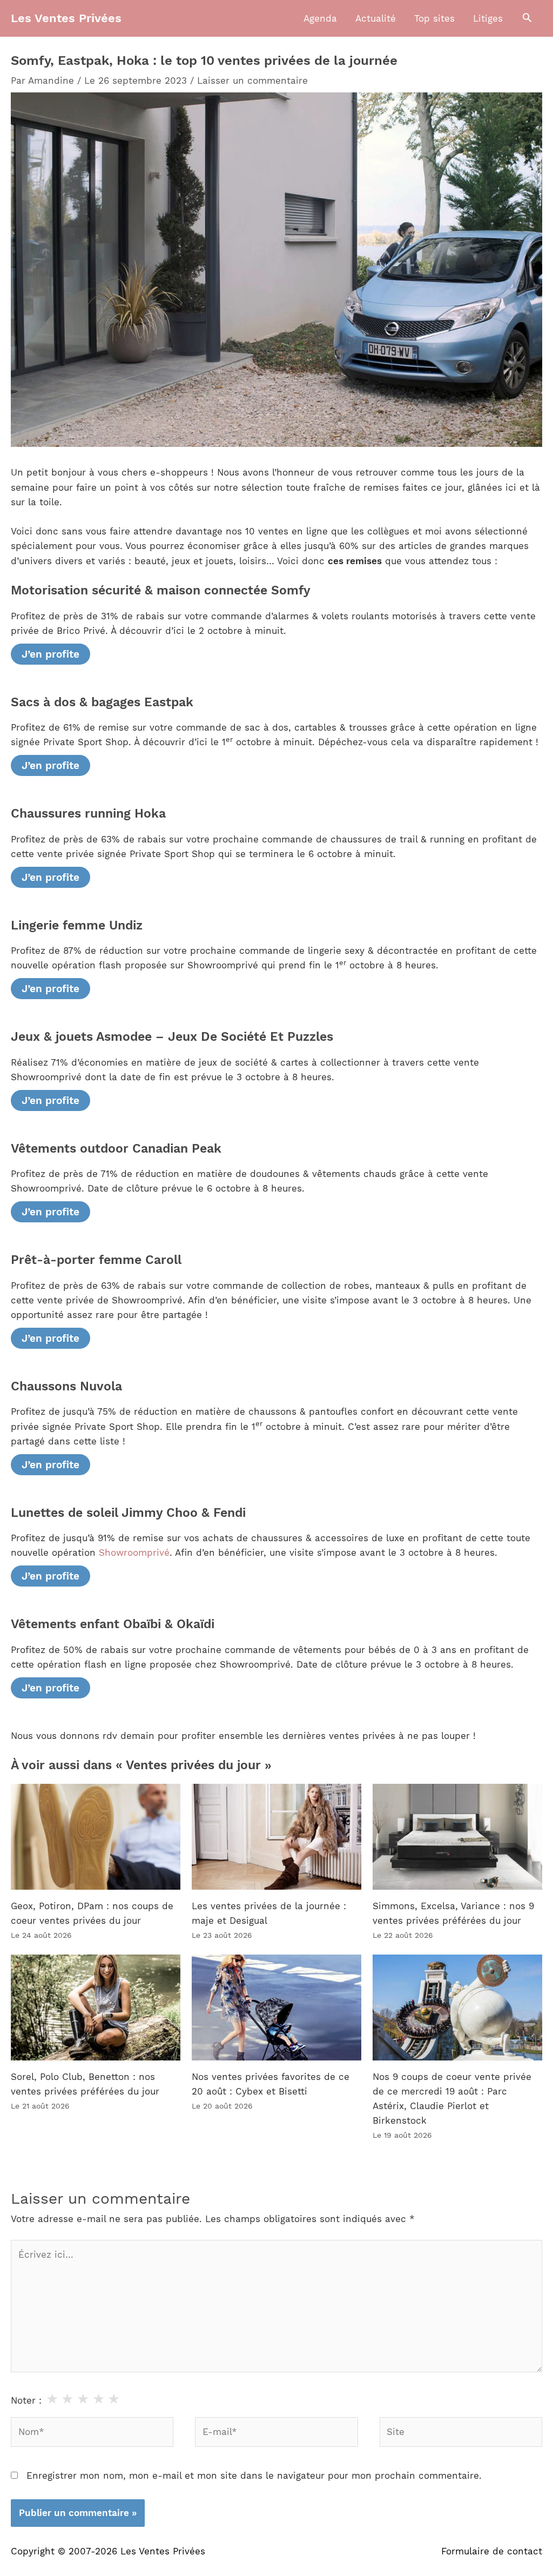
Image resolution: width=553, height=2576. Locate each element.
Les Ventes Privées (66, 18)
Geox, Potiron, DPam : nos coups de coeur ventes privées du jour (92, 1913)
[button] (527, 18)
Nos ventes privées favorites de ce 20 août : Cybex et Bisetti (271, 2084)
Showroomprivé (134, 1553)
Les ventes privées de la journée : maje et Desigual (269, 1913)
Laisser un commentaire (252, 81)
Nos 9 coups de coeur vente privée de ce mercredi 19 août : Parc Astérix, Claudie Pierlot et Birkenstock (452, 2099)
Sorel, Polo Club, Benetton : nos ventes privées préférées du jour (85, 2084)
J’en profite (50, 654)
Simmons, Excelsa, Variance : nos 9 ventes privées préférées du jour (453, 1913)
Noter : (26, 2400)
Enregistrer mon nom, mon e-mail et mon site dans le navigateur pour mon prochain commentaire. (254, 2475)
